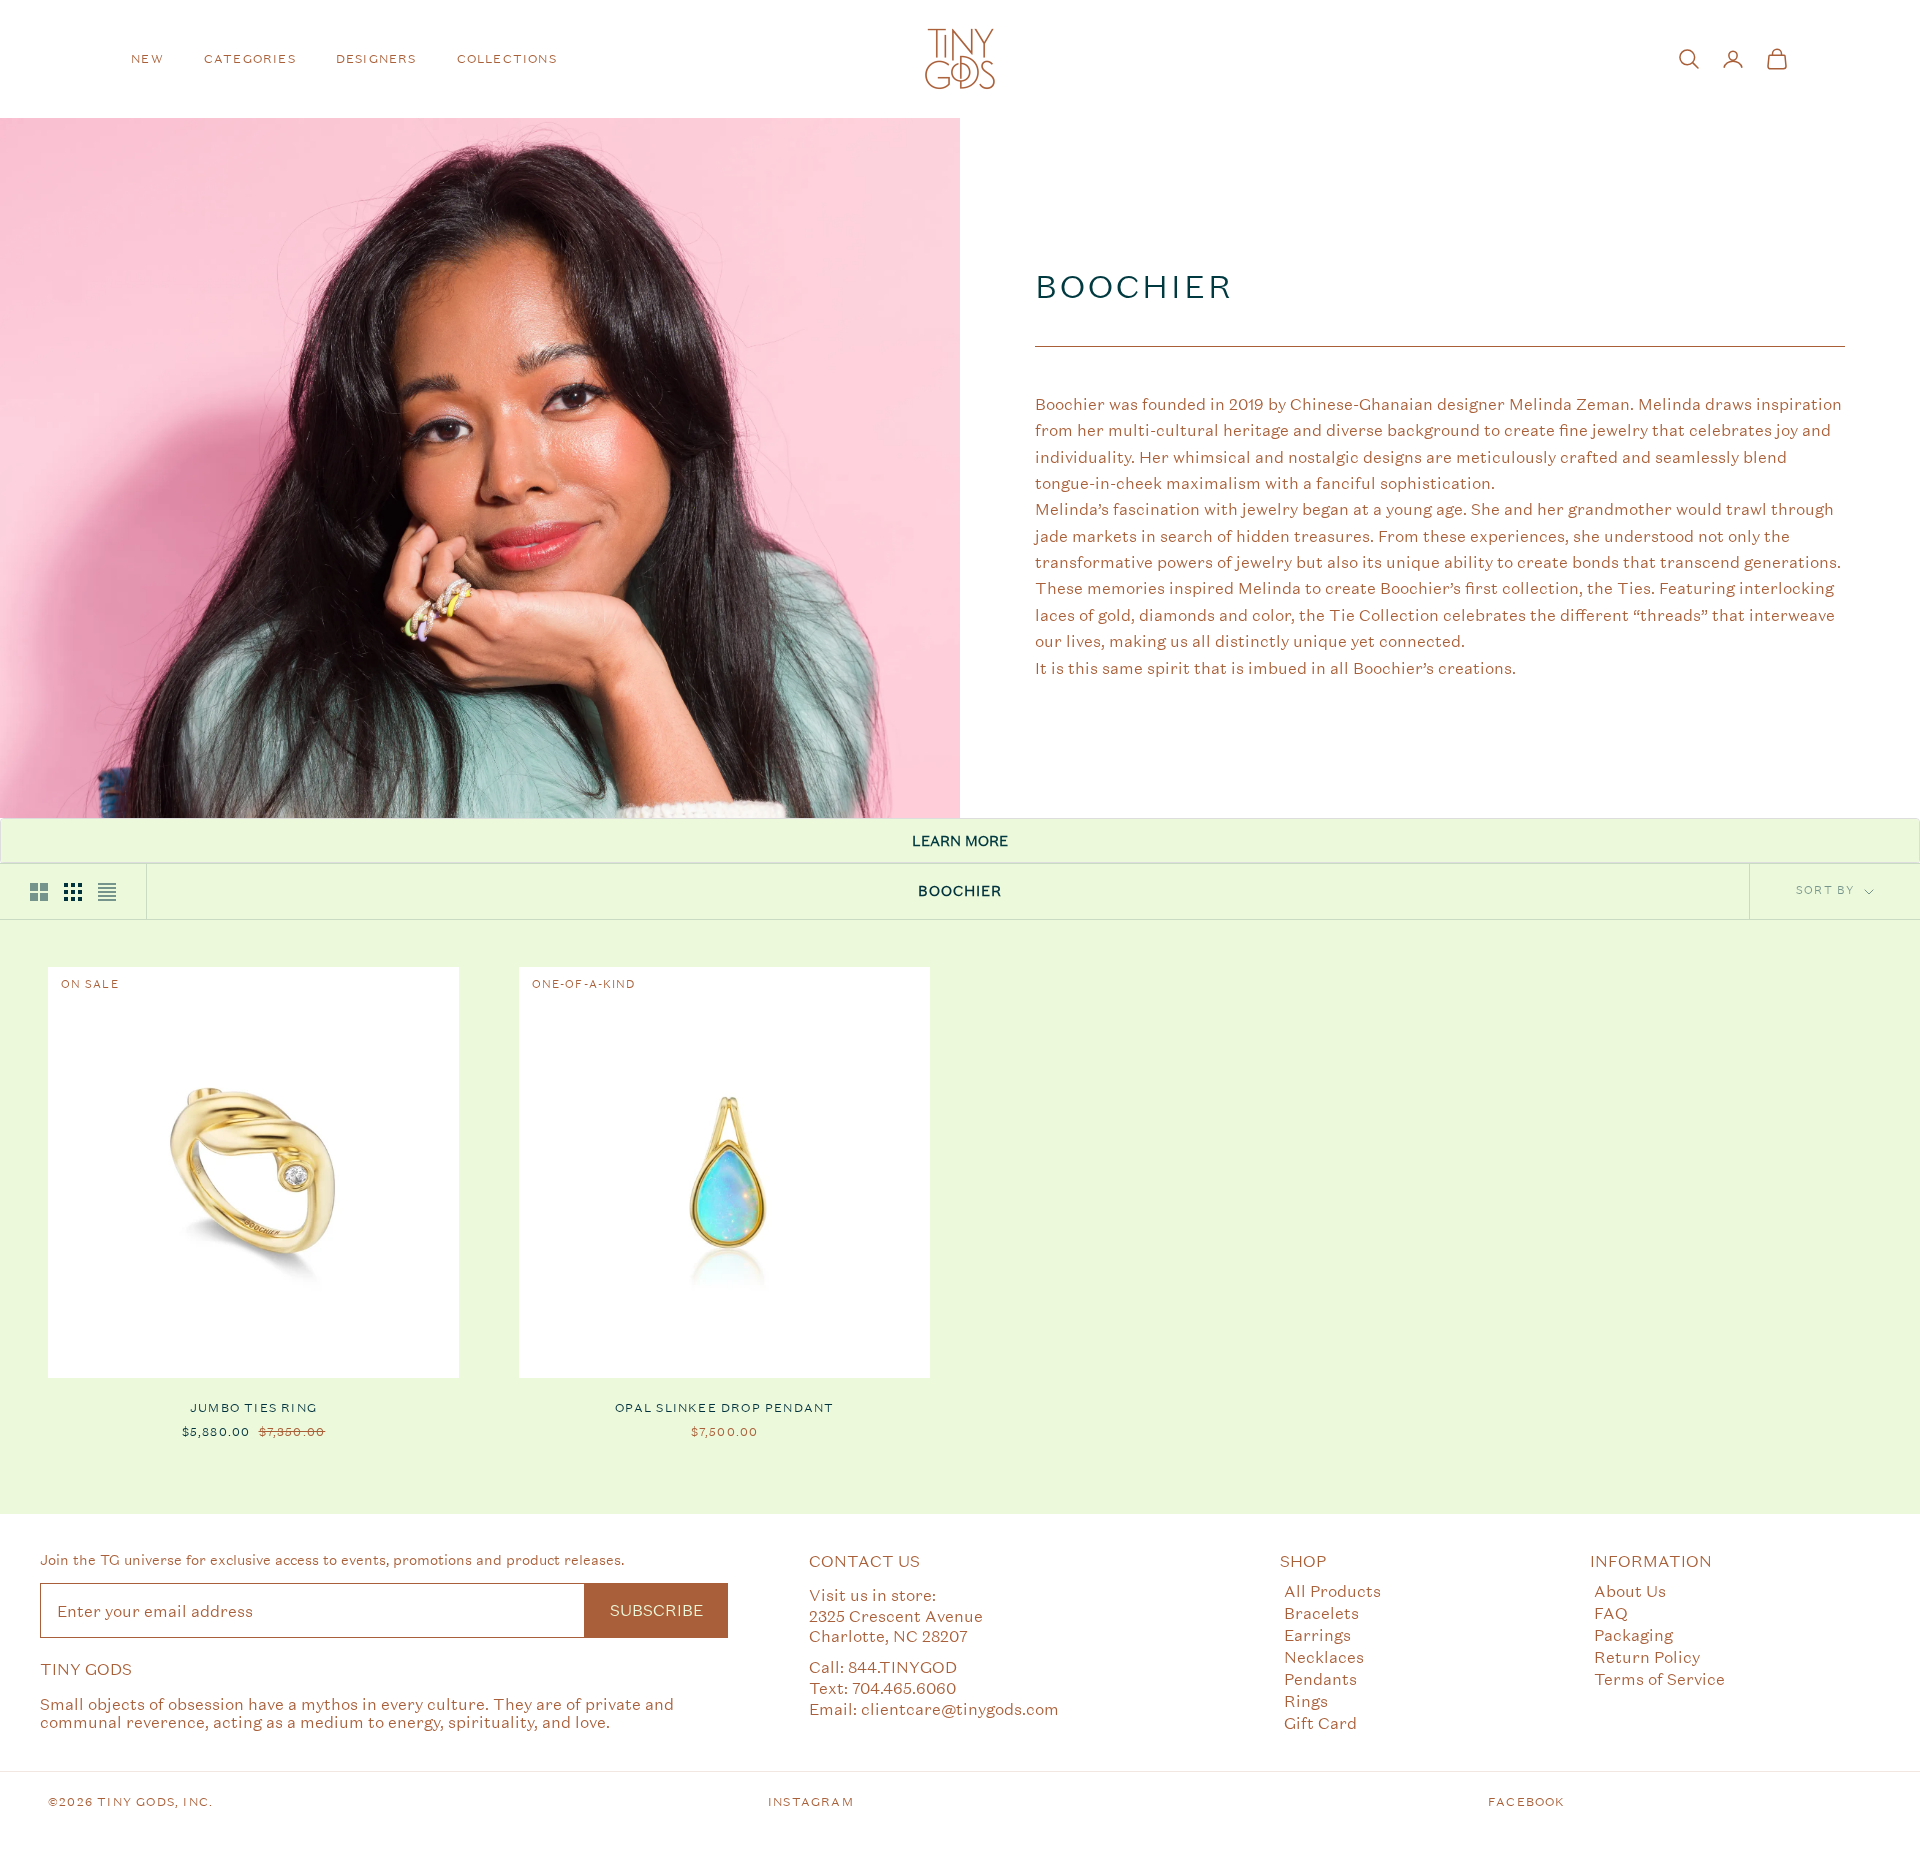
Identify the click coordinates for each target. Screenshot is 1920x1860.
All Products (1332, 1590)
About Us (1630, 1590)
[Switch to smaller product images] (73, 892)
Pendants (1320, 1678)
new (147, 59)
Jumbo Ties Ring (253, 1408)
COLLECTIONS (507, 59)
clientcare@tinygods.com (960, 1708)
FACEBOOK (1527, 1802)
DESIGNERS (376, 59)
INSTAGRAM (811, 1802)
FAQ (1611, 1612)
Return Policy (1647, 1656)
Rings (1306, 1700)
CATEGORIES (250, 59)
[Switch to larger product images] (39, 892)
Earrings (1317, 1634)
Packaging (1633, 1634)
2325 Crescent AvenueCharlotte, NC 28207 (896, 1626)
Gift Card (1320, 1722)
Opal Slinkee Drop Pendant (725, 1408)
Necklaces (1324, 1656)
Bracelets (1321, 1612)
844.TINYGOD (902, 1666)
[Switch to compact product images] (107, 892)
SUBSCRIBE (656, 1609)
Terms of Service (1659, 1678)
